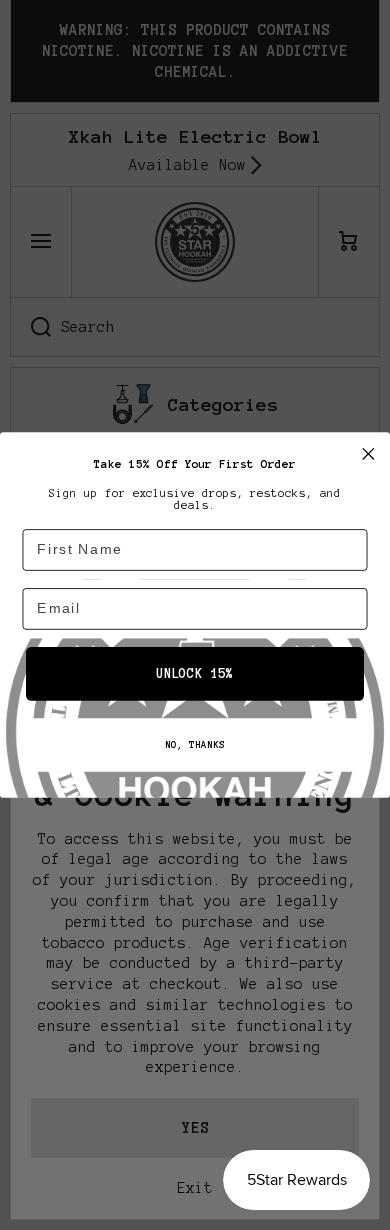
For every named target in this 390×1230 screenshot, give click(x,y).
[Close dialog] (368, 454)
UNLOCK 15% (195, 674)
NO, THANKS (195, 745)
